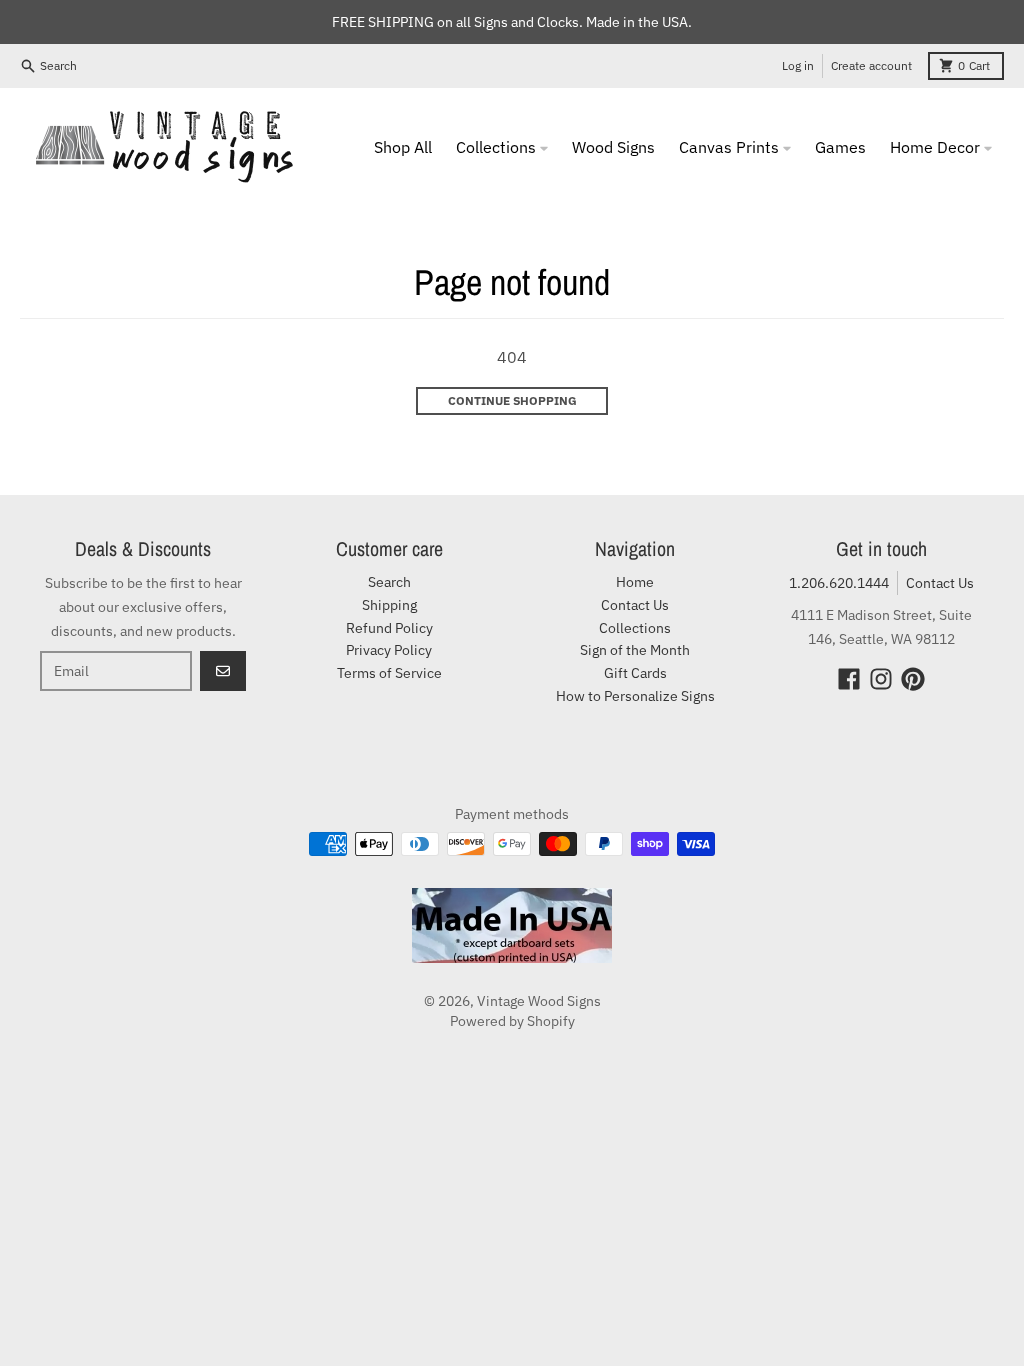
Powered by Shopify (512, 1021)
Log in (798, 65)
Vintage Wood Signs (539, 1001)
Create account (871, 65)
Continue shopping (512, 400)
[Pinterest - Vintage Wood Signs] (913, 679)
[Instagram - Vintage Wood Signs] (881, 679)
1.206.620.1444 (839, 583)
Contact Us (940, 583)
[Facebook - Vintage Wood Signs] (849, 679)
